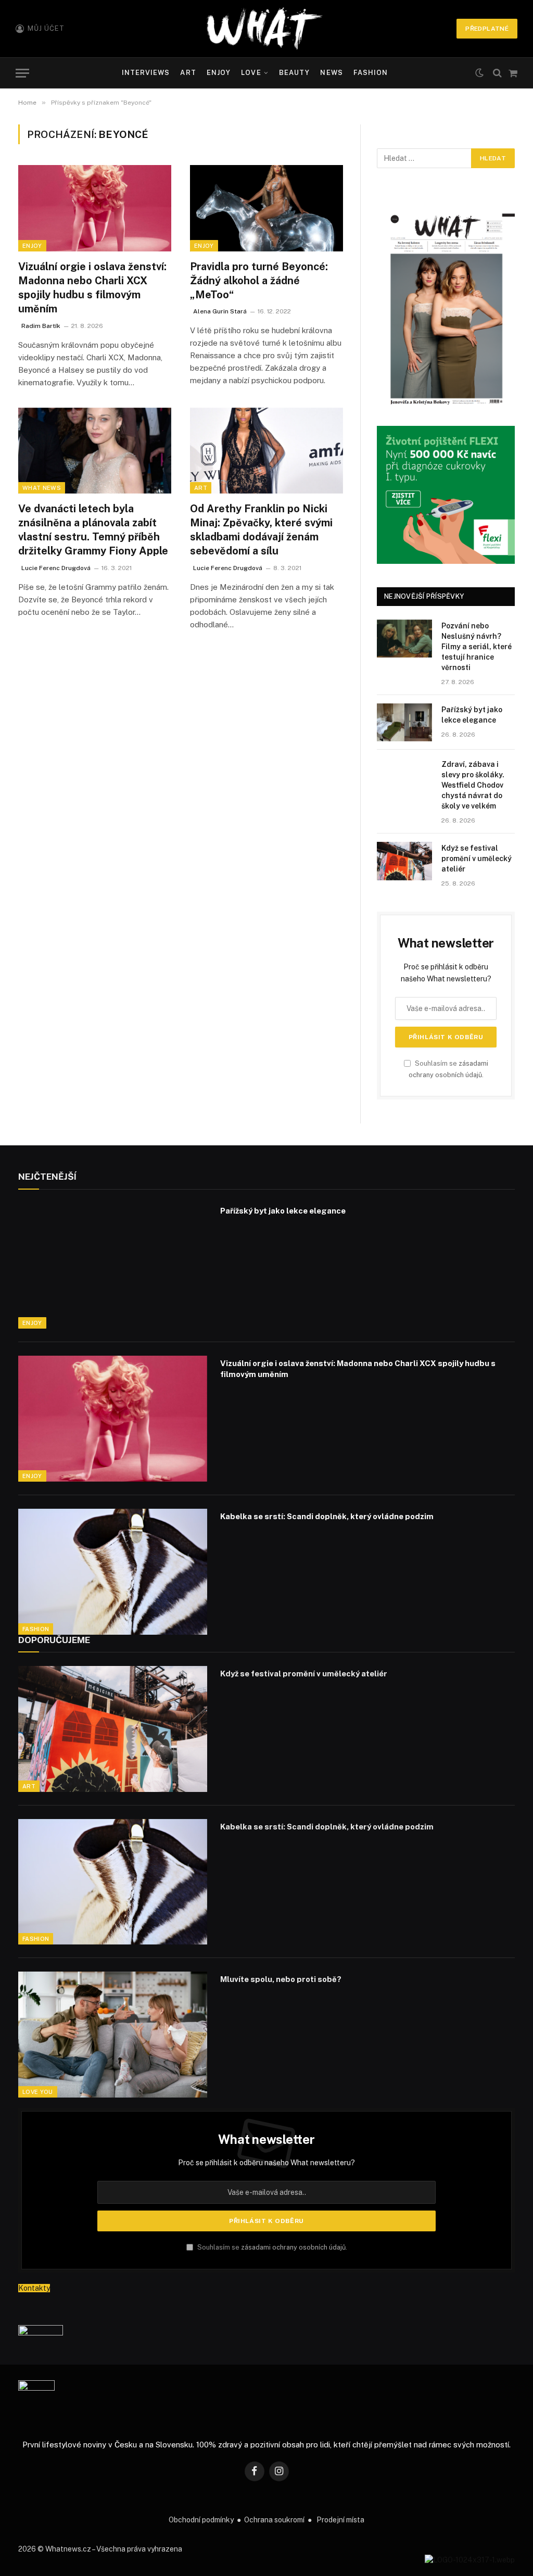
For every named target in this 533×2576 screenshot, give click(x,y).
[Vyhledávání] (497, 73)
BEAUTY (294, 73)
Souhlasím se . (271, 2247)
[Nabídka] (22, 73)
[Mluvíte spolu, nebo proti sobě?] (113, 2035)
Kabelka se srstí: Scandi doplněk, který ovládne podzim (327, 1516)
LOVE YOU (38, 2092)
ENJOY (219, 73)
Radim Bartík (41, 326)
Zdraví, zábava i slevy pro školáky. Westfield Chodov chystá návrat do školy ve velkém (473, 785)
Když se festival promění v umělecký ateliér (477, 858)
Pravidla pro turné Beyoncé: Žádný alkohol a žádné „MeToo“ (259, 281)
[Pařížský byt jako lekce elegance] (404, 722)
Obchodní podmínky (201, 2520)
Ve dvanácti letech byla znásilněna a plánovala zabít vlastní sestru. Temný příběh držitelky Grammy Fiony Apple (93, 530)
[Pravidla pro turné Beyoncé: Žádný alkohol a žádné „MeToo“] (266, 208)
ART (188, 73)
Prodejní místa (340, 2520)
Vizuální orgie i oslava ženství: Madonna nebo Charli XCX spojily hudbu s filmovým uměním (92, 288)
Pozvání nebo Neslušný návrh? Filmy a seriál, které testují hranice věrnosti (477, 647)
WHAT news (42, 488)
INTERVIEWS (146, 73)
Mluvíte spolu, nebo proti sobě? (281, 1979)
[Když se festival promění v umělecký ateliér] (404, 861)
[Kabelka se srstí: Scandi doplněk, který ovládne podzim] (113, 1572)
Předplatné (487, 29)
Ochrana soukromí (274, 2520)
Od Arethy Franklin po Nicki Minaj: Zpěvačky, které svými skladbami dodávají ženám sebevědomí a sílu (261, 530)
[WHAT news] (264, 29)
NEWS (331, 73)
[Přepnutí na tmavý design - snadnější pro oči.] (479, 73)
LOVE (251, 73)
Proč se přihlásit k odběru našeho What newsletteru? (266, 2163)
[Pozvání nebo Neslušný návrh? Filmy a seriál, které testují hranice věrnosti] (404, 639)
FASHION (371, 73)
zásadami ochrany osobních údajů (293, 2247)
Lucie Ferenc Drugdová (56, 568)
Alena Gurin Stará (220, 311)
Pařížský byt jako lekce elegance (472, 715)
